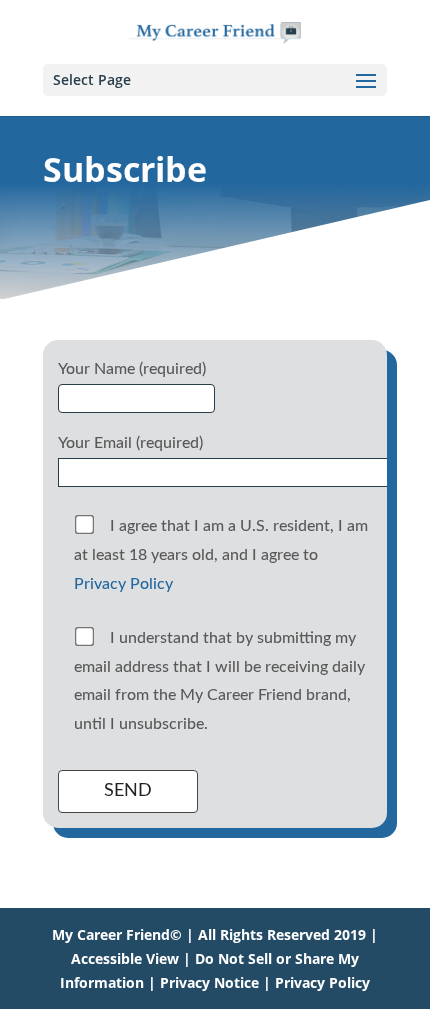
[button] (366, 94)
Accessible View (125, 958)
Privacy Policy (123, 584)
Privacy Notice (209, 982)
